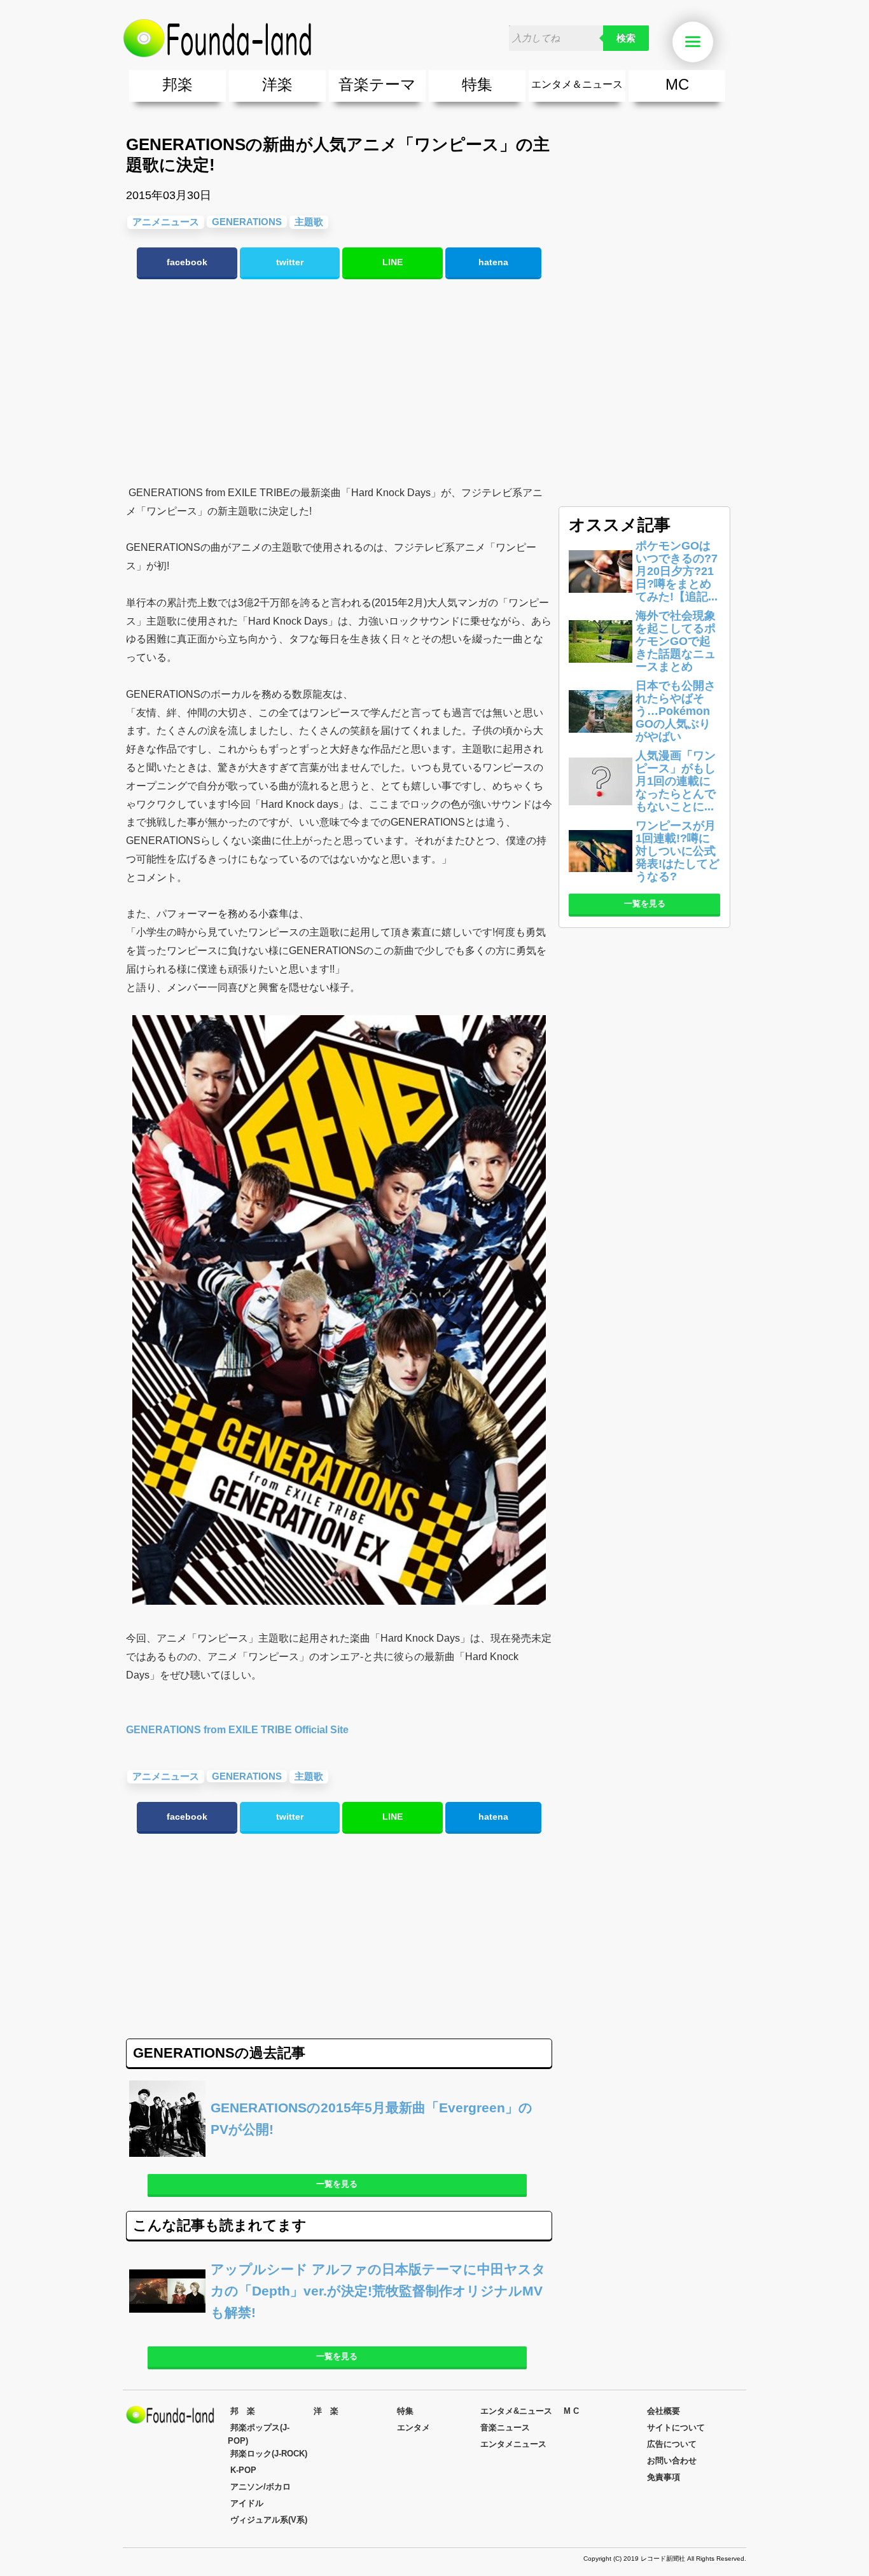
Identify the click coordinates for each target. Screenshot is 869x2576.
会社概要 (664, 2411)
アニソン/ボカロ (261, 2487)
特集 (477, 84)
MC (677, 84)
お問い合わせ (672, 2461)
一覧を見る (337, 2184)
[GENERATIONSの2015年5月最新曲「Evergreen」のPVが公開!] (339, 2153)
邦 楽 (243, 2411)
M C (571, 2411)
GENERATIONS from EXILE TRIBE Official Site (237, 1730)
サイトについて (676, 2427)
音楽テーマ (377, 84)
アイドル (247, 2503)
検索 (626, 38)
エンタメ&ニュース (516, 2411)
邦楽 (177, 84)
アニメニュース (166, 222)
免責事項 (664, 2477)
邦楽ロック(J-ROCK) (269, 2454)
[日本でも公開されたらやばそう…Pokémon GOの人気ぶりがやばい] (601, 739)
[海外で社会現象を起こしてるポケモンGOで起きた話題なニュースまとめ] (601, 669)
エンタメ (414, 2427)
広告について (672, 2444)
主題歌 (309, 222)
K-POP (243, 2470)
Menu (711, 42)
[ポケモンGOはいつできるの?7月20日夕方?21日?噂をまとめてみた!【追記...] (601, 599)
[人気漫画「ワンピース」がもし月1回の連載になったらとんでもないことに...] (601, 809)
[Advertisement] (339, 382)
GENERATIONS (247, 222)
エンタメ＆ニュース (577, 84)
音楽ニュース (505, 2427)
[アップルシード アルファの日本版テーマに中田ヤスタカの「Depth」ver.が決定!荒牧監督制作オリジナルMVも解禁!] (339, 2326)
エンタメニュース (513, 2444)
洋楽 (277, 84)
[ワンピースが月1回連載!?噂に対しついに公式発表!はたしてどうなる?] (601, 879)
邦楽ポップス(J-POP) (259, 2434)
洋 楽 (326, 2411)
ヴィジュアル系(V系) (269, 2520)
